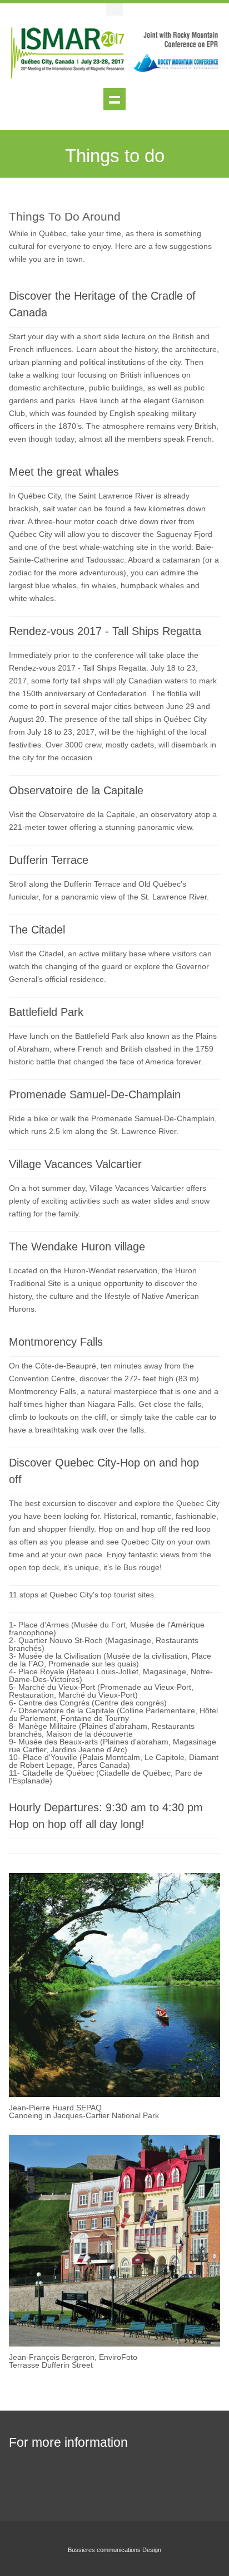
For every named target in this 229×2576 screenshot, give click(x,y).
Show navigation (114, 99)
